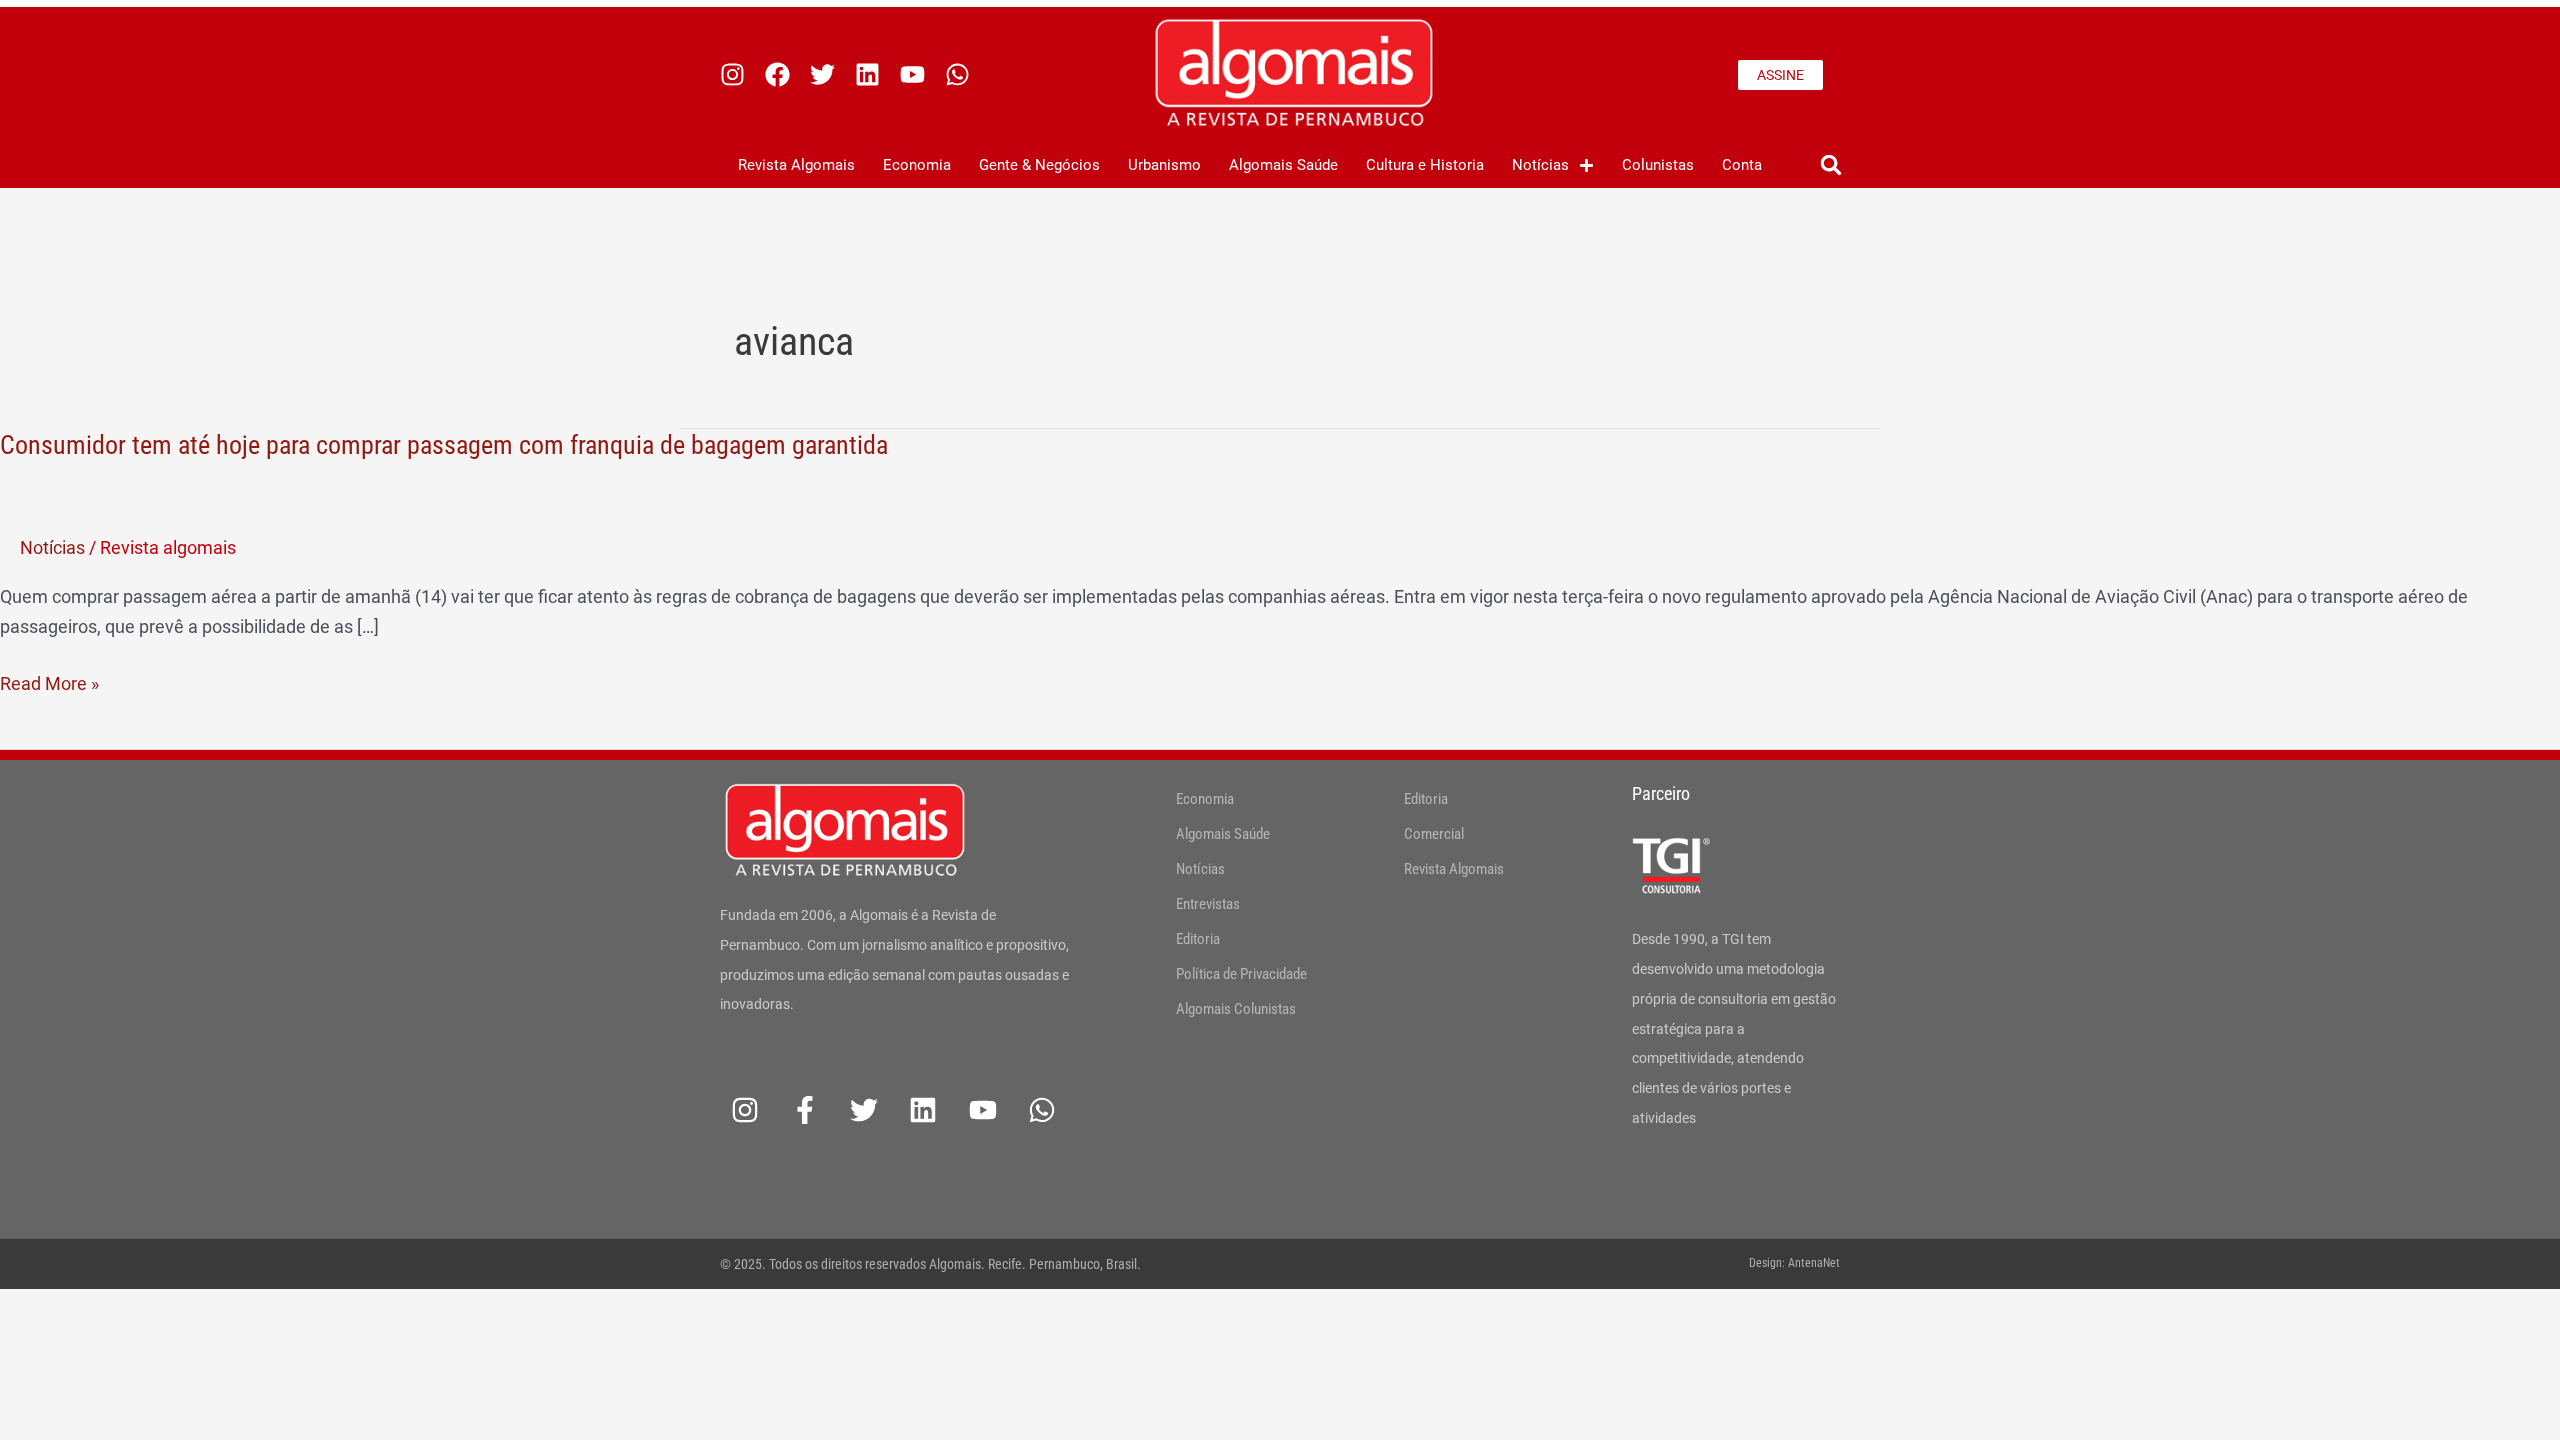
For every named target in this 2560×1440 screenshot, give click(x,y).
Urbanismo (1164, 165)
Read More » (49, 684)
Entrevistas (1208, 904)
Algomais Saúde (1283, 165)
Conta (1742, 165)
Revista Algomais (796, 165)
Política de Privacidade (1241, 974)
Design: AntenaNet (1794, 1263)
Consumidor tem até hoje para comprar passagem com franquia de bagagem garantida (444, 445)
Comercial (1434, 834)
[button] (1830, 165)
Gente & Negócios (1039, 165)
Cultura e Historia (1425, 165)
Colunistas (1658, 165)
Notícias (1540, 165)
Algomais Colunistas (1236, 1009)
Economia (917, 165)
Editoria (1198, 939)
